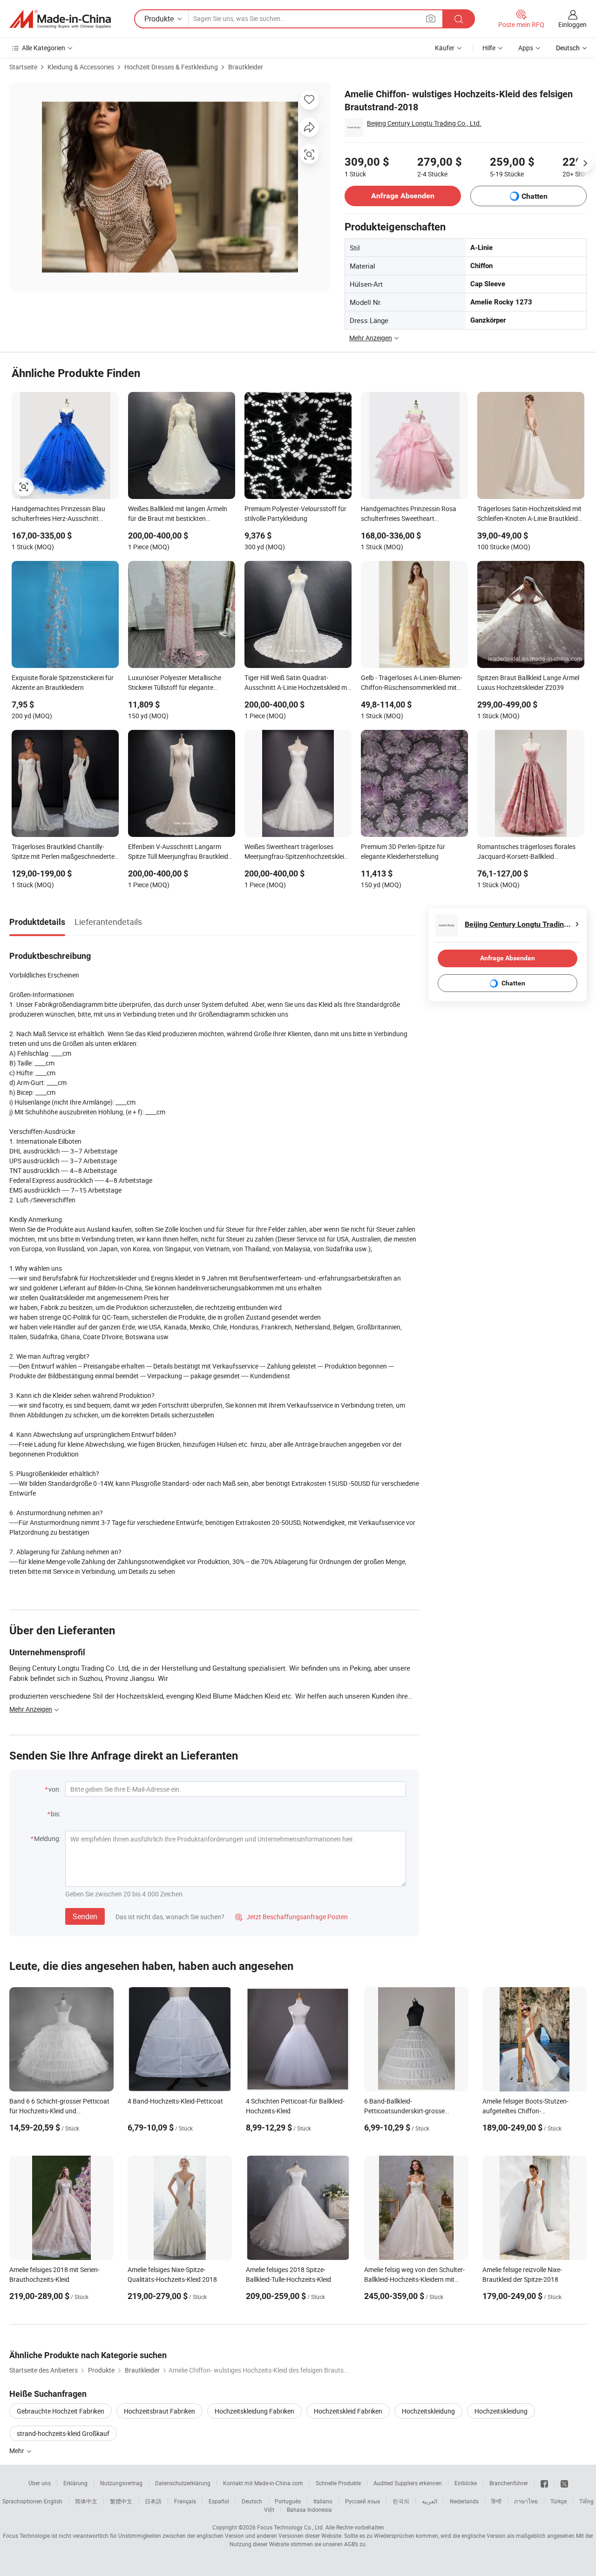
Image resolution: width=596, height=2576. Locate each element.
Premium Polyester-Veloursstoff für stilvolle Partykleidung (295, 513)
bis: (56, 1814)
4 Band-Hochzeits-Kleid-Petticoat (175, 2101)
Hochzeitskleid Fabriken (348, 2411)
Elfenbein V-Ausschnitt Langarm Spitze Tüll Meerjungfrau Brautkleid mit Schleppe (178, 852)
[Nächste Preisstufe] (585, 163)
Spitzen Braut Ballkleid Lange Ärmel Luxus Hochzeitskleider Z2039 (528, 682)
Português (288, 2501)
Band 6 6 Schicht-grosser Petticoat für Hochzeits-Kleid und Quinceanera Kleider (59, 2111)
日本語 (153, 2501)
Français (185, 2501)
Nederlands (464, 2501)
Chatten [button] (535, 196)
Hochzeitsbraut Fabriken (159, 2411)
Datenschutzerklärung (183, 2483)
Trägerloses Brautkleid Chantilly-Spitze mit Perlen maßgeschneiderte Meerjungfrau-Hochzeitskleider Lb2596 (63, 852)
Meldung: (47, 1838)
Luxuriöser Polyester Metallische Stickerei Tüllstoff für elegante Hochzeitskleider (175, 683)
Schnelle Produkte (338, 2483)
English (53, 2501)
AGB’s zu (355, 2544)
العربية (430, 2501)
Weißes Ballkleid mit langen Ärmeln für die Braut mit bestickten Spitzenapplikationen (178, 514)
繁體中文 (121, 2501)
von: (54, 1789)
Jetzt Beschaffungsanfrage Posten (291, 1917)
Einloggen (572, 24)
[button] (431, 18)
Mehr (17, 2451)
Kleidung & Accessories (81, 67)
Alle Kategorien (44, 48)
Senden (85, 1916)
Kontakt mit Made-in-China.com (263, 2483)
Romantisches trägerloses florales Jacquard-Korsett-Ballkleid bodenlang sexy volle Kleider (526, 852)
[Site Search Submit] (459, 19)
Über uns (40, 2483)
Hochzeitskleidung (428, 2411)
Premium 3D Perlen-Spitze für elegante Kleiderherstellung (403, 851)
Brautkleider (246, 67)
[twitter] (564, 2483)
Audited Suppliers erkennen (408, 2483)
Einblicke (466, 2483)
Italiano (323, 2501)
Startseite (23, 67)
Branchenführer (509, 2483)
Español (219, 2501)
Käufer (445, 48)
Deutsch (252, 2501)
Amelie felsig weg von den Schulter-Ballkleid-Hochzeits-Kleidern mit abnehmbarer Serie (414, 2279)
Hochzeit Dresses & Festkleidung (171, 67)
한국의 (401, 2501)
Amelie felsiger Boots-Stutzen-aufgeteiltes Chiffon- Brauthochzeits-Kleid (525, 2111)
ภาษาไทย (526, 2501)
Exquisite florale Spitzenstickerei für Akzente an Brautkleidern (63, 682)
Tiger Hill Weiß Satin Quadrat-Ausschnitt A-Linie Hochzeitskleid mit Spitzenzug (298, 683)
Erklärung (75, 2483)
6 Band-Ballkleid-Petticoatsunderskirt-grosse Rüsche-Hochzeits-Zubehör (404, 2111)
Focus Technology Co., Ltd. (291, 2527)
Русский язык (362, 2501)
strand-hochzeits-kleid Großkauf (63, 2433)
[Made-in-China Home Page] (60, 19)
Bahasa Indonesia (309, 2509)
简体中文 (86, 2501)
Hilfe (489, 48)
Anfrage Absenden (403, 196)
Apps (526, 48)
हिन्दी (496, 2501)
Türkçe (559, 2501)
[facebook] (544, 2483)
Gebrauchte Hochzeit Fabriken (61, 2411)
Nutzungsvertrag (121, 2483)
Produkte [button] (159, 19)
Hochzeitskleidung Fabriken (254, 2411)
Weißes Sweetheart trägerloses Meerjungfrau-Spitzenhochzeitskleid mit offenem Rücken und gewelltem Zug (296, 852)
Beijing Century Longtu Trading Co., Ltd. (424, 123)
